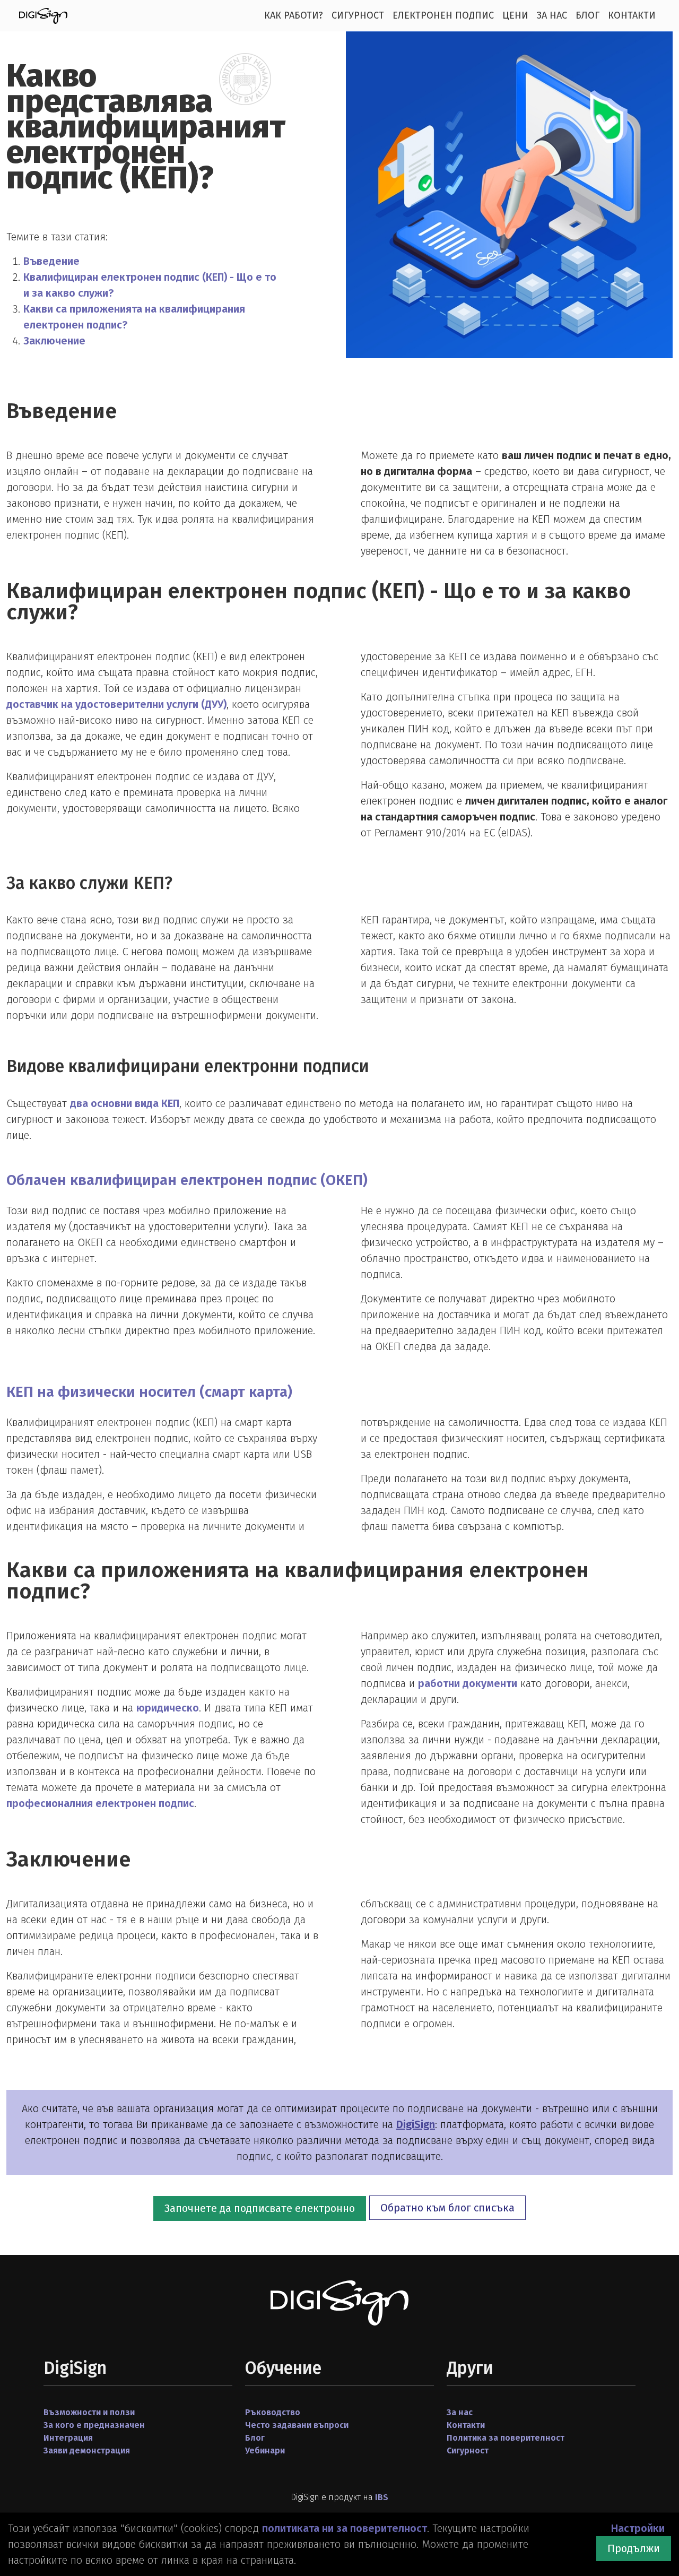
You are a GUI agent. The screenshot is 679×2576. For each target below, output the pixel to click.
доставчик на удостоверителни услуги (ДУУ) (116, 704)
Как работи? (294, 15)
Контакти (632, 15)
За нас (552, 15)
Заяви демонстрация (87, 2450)
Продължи (634, 2548)
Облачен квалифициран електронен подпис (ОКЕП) (187, 1180)
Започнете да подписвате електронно (260, 2208)
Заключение (54, 341)
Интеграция (68, 2438)
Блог (587, 15)
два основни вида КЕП (125, 1103)
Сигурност (358, 15)
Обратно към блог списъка (447, 2208)
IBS (382, 2497)
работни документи (468, 1683)
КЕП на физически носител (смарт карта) (149, 1392)
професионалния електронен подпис (100, 1803)
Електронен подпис (443, 15)
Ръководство (273, 2412)
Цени (515, 15)
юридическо (168, 1708)
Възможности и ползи (89, 2412)
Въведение (51, 261)
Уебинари (265, 2450)
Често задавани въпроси (297, 2425)
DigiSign (416, 2124)
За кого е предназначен (94, 2425)
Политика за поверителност (506, 2438)
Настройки (638, 2528)
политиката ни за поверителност (345, 2528)
